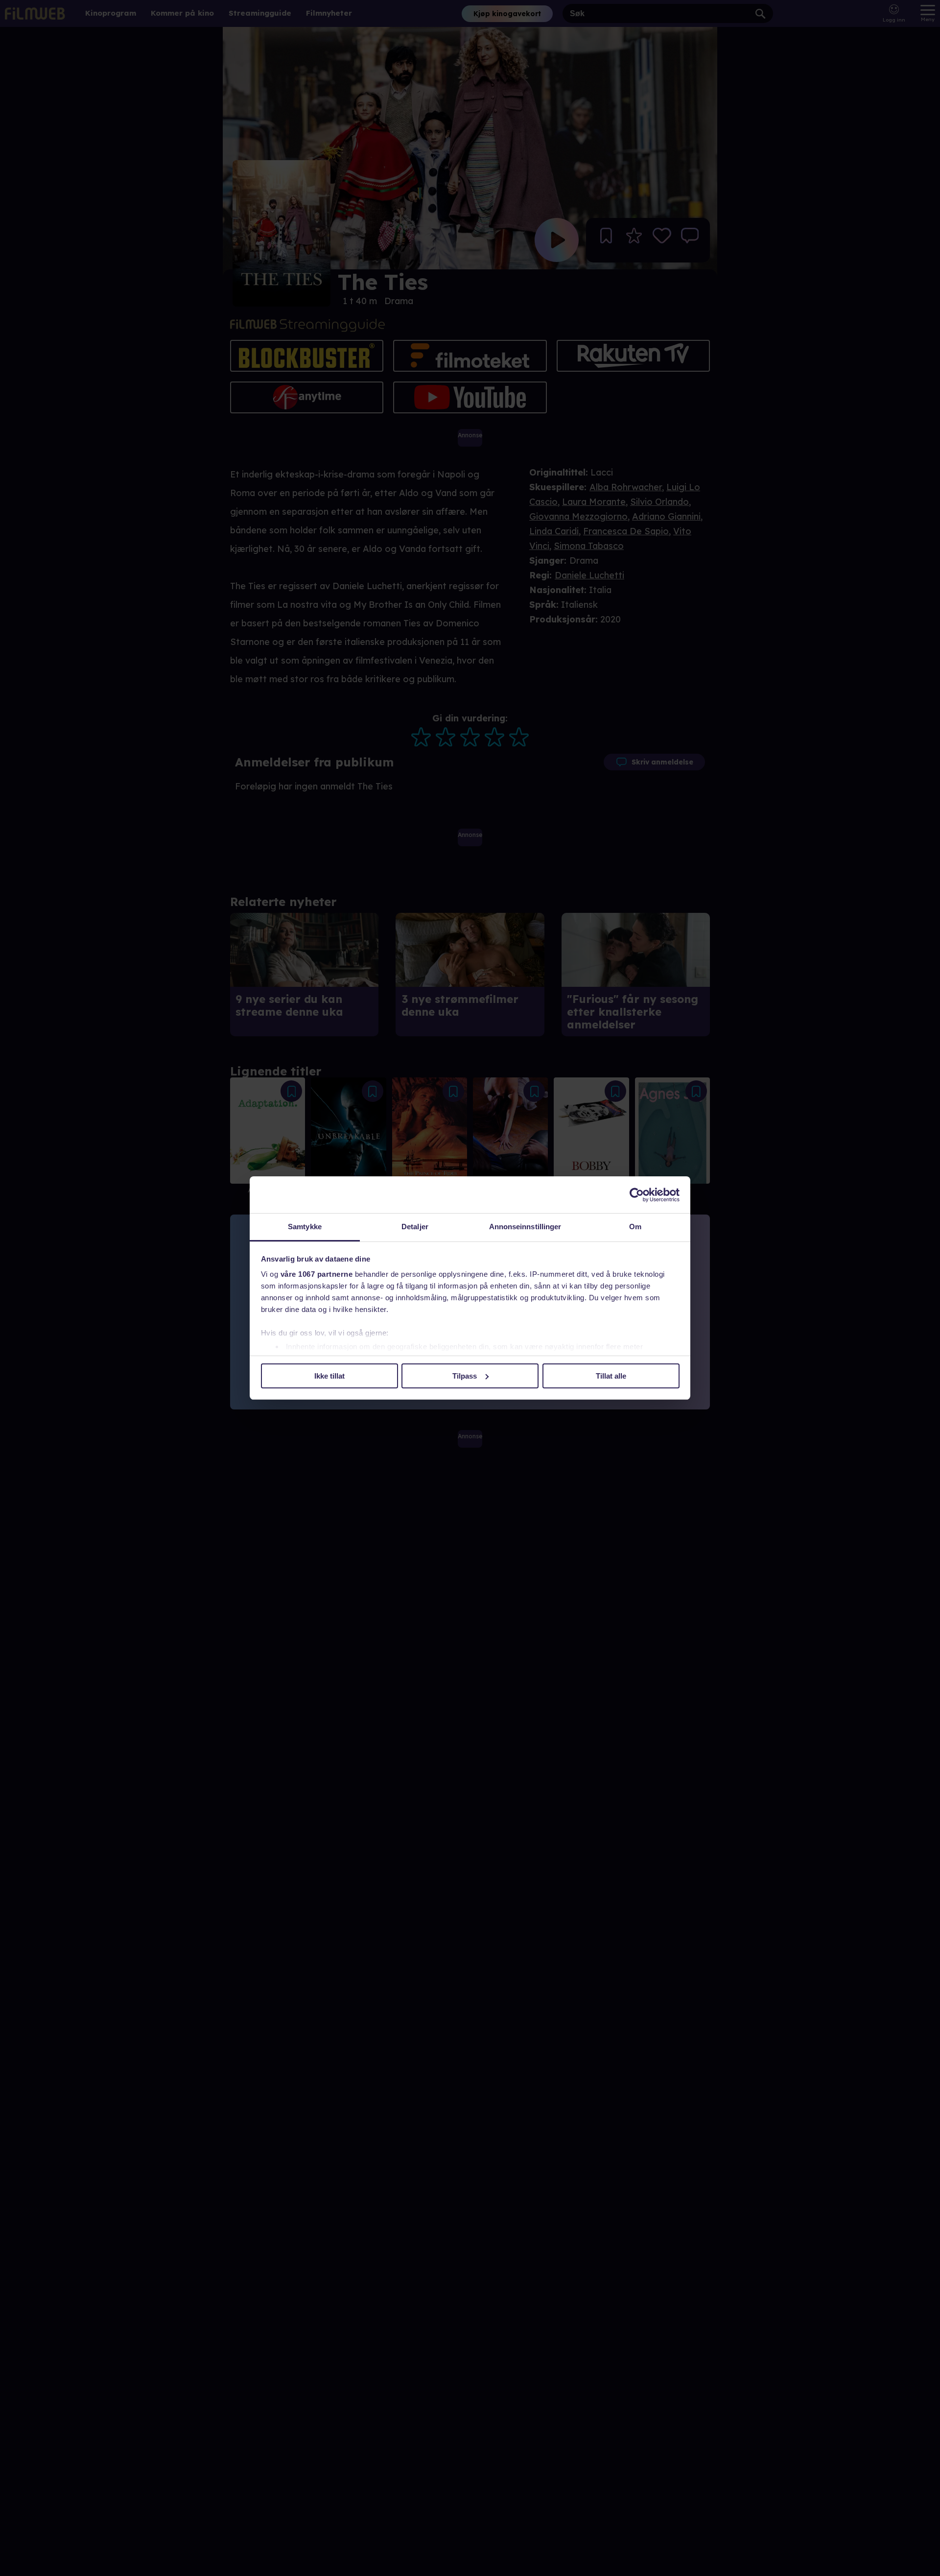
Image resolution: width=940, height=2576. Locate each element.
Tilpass (465, 1376)
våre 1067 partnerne (317, 1274)
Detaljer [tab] (415, 1227)
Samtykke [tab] (305, 1227)
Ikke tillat (329, 1376)
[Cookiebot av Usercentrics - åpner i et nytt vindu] (637, 1195)
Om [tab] (635, 1227)
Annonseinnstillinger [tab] (525, 1227)
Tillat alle (611, 1376)
